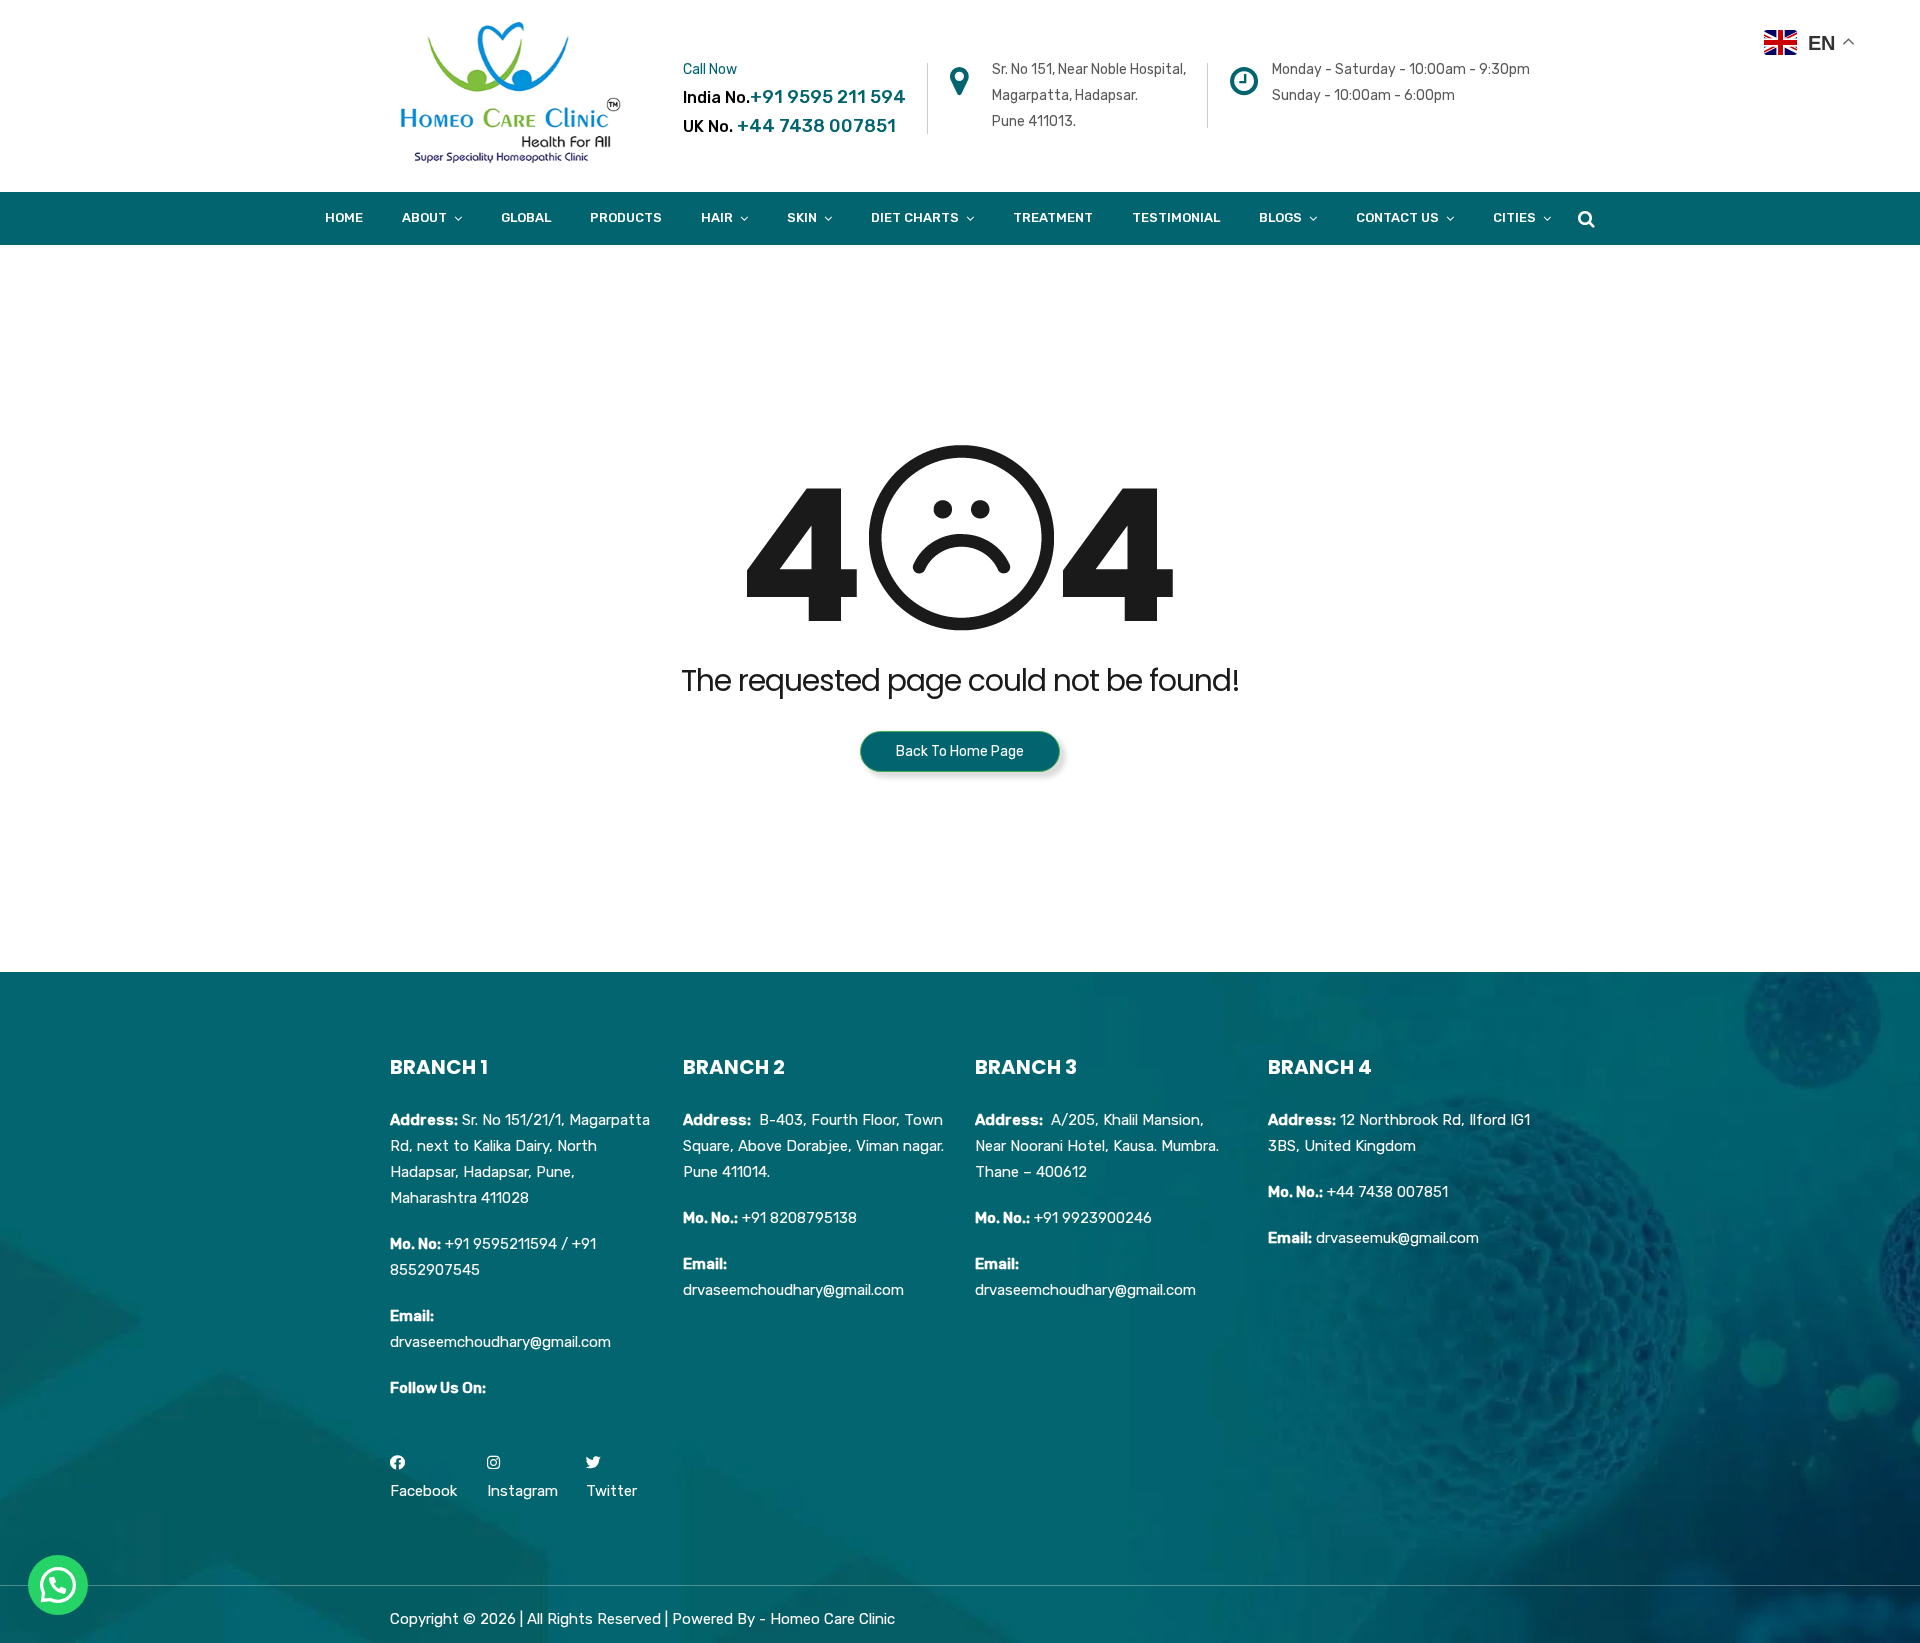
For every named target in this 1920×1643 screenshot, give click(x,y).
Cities (1514, 217)
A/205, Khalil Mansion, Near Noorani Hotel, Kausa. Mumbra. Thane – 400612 (1097, 1146)
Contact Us (1397, 217)
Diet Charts (915, 217)
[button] (58, 1585)
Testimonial (1176, 217)
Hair (717, 217)
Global (526, 217)
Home (344, 217)
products (626, 217)
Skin (802, 217)
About (424, 217)
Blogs (1280, 217)
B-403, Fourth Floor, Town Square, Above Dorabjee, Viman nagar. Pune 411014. (813, 1146)
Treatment (1053, 217)
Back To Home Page (960, 751)
